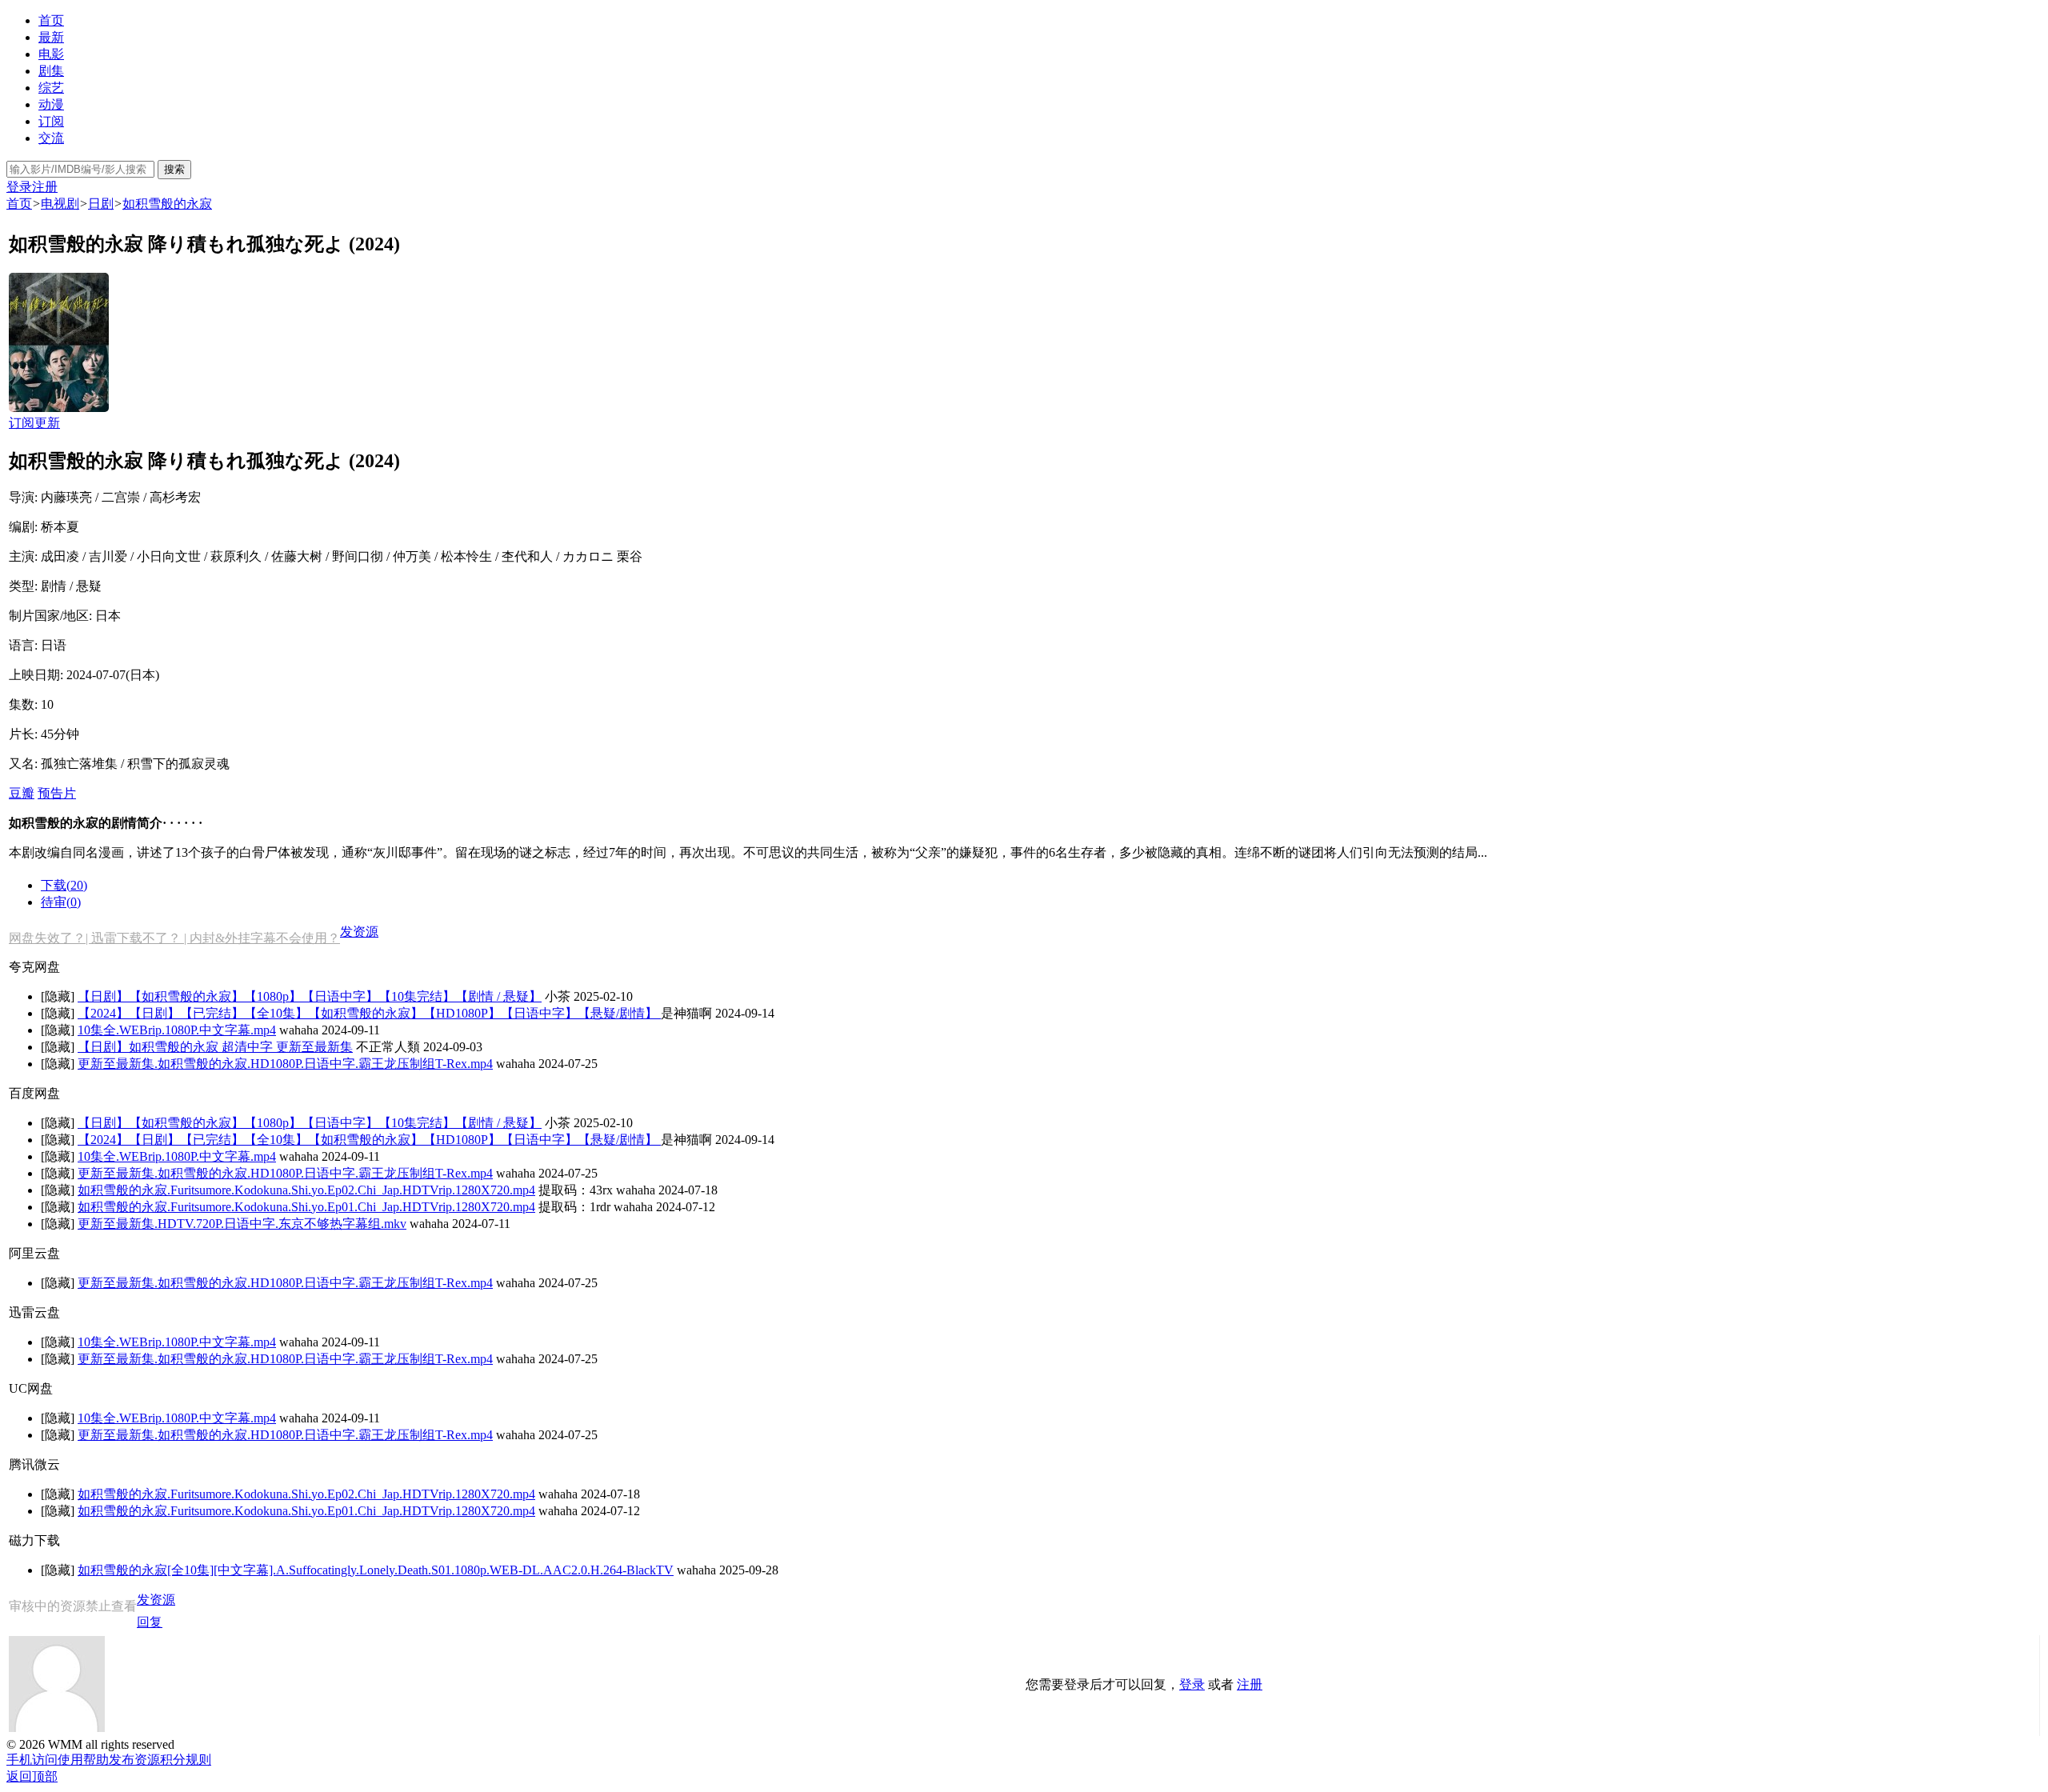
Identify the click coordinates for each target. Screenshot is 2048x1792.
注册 (45, 187)
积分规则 (186, 1760)
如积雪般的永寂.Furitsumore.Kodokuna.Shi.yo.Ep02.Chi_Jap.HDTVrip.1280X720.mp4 (306, 1190)
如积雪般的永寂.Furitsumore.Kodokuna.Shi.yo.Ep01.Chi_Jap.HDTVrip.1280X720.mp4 (306, 1207)
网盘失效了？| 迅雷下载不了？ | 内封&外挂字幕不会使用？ (174, 938)
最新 (51, 37)
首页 (51, 20)
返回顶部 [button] (32, 1776)
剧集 (51, 71)
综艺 (51, 88)
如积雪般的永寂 (167, 204)
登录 (19, 187)
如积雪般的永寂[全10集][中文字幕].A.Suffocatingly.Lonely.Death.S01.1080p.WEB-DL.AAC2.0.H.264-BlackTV (376, 1570)
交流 (51, 138)
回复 (150, 1622)
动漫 (51, 104)
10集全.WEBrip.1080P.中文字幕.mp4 (177, 1030)
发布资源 (134, 1760)
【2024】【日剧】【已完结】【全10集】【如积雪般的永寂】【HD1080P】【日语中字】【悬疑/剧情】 (369, 1013)
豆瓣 (22, 793)
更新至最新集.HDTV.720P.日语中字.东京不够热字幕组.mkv (242, 1224)
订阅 (51, 121)
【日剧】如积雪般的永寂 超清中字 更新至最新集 (215, 1047)
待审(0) (61, 902)
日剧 (101, 204)
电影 (51, 54)
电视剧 (60, 204)
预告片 (57, 793)
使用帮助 (83, 1760)
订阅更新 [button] (34, 423)
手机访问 (32, 1760)
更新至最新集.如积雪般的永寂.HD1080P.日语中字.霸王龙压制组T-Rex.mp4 (285, 1064)
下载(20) (64, 885)
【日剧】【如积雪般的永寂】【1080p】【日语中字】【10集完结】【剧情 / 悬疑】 (310, 996)
